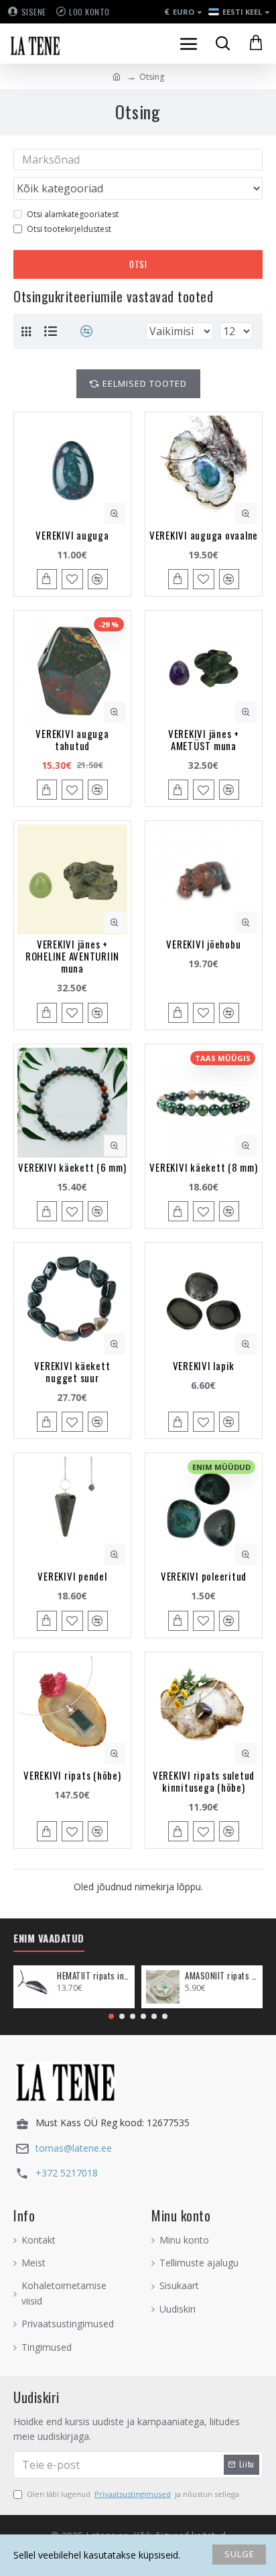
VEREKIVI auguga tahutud (72, 739)
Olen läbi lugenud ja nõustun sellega (133, 2494)
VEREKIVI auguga (72, 535)
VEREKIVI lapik (204, 1365)
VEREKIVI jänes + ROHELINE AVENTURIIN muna (72, 956)
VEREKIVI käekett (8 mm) (203, 1167)
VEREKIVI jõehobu (203, 944)
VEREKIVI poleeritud (204, 1576)
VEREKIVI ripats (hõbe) (72, 1775)
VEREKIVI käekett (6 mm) (72, 1167)
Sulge (239, 2554)
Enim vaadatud (49, 1939)
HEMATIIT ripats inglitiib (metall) (93, 1976)
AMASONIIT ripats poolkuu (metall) (221, 1976)
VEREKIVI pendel (72, 1576)
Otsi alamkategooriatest (73, 214)
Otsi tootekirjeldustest (69, 229)
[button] (111, 2016)
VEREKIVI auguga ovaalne (204, 535)
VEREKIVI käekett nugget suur (72, 1371)
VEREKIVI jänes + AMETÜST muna (204, 739)
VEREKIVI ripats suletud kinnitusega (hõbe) (204, 1781)
